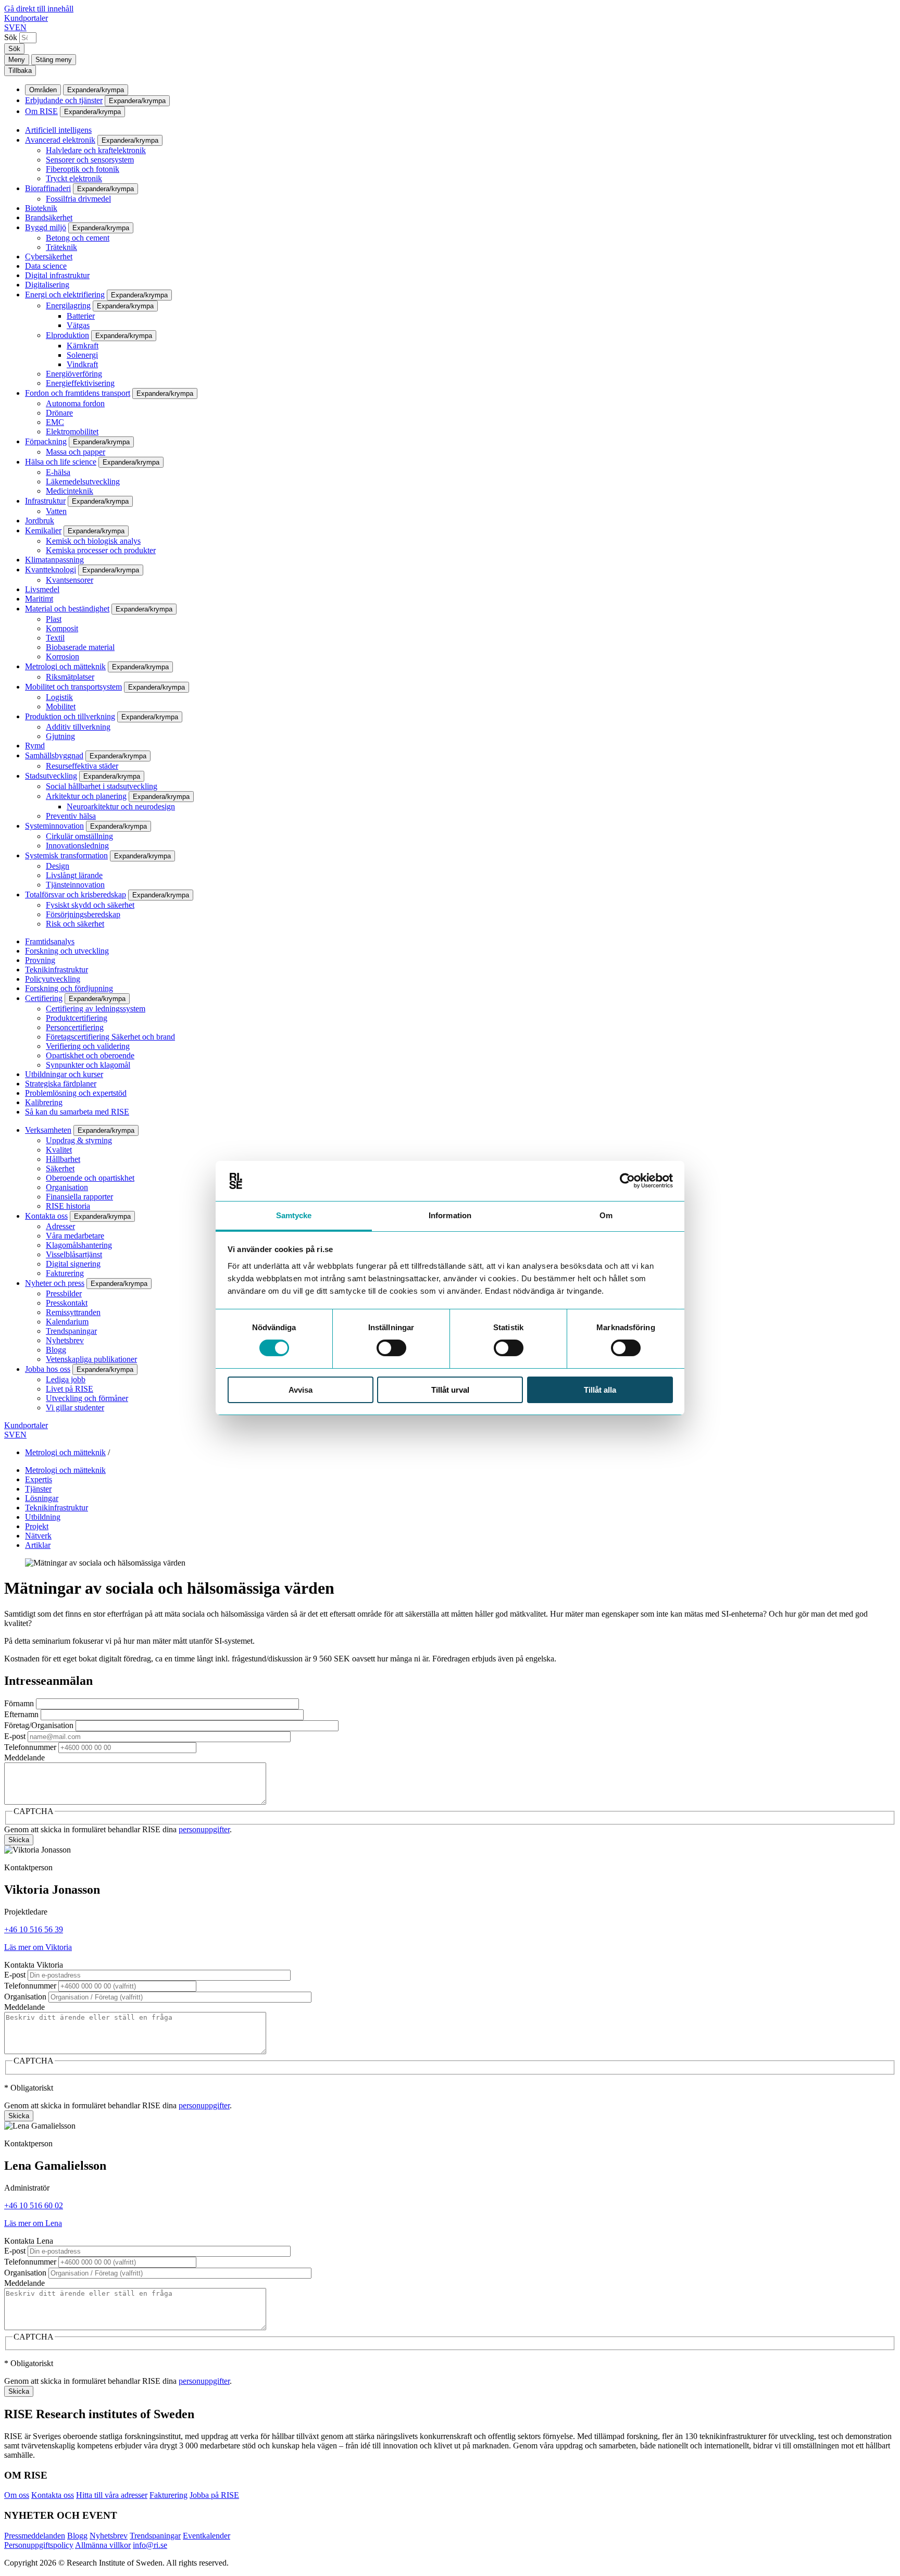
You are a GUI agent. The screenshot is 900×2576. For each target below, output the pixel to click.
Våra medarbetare (75, 1236)
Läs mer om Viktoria (38, 1947)
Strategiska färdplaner (61, 1084)
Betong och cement (78, 238)
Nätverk (38, 1536)
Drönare (59, 413)
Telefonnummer (30, 1747)
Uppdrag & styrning (79, 1140)
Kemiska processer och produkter (101, 550)
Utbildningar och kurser (64, 1074)
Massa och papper (76, 452)
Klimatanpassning (54, 560)
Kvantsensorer (70, 580)
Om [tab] (606, 1215)
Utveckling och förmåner (87, 1398)
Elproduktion (67, 335)
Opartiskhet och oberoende (90, 1055)
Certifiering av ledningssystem (96, 1009)
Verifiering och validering (88, 1046)
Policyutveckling (53, 979)
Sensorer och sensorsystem (90, 160)
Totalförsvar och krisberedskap (76, 895)
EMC (55, 422)
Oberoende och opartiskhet (90, 1178)
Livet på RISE (70, 1389)
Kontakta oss (46, 1216)
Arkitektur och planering (86, 796)
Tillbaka (20, 71)
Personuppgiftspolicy (39, 2545)
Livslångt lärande (74, 875)
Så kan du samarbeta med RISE (77, 1112)
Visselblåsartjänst (74, 1254)
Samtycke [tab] (294, 1215)
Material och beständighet (67, 609)
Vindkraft (82, 364)
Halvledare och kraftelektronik (96, 150)
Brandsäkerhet (49, 217)
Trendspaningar (71, 1331)
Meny (17, 60)
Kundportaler (26, 18)
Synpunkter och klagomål (88, 1065)
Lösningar (42, 1498)
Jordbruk (40, 521)
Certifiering (44, 998)
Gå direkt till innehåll (39, 9)
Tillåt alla (600, 1390)
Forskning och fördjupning (69, 988)
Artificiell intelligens (58, 130)
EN (21, 27)
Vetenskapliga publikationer (91, 1359)
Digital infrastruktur (57, 275)
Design (58, 866)
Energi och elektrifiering (65, 295)
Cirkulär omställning (79, 836)
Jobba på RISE (214, 2495)
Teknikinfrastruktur (57, 970)
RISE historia (68, 1206)
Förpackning (46, 441)
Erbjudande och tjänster (64, 100)
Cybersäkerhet (49, 257)
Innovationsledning (77, 846)
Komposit (62, 628)
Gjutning (60, 736)
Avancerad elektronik (60, 140)
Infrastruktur (45, 501)
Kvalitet (59, 1150)
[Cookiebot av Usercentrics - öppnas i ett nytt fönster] (627, 1181)
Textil (55, 638)
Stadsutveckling (51, 776)
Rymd (35, 746)
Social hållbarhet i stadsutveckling (102, 786)
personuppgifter (204, 1829)
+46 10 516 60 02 (34, 2205)
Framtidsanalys (50, 941)
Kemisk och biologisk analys (93, 541)
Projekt (37, 1526)
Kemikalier (43, 530)
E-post (15, 1736)
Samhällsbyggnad (54, 755)
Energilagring (68, 305)
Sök (11, 37)
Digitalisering (47, 285)
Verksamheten (48, 1130)
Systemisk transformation (66, 855)
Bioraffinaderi (48, 188)
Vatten (56, 511)
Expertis (39, 1479)
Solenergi (82, 355)
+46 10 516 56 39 (34, 1929)
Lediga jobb (66, 1379)
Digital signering (73, 1264)
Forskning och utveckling (67, 951)
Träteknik (61, 247)
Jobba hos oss (48, 1369)
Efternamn (21, 1714)
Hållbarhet (63, 1159)
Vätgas (78, 325)
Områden (43, 90)
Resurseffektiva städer (82, 766)
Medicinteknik (70, 491)
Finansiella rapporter (79, 1197)
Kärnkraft (83, 346)
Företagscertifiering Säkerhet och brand (110, 1037)
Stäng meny (54, 60)
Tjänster (38, 1489)
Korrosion (63, 656)
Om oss (17, 2495)
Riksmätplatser (70, 677)
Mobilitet (61, 706)
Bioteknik (41, 208)
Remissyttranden (73, 1312)
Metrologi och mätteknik (65, 666)
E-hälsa (58, 472)
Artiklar (38, 1545)
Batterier (81, 316)
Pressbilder (64, 1293)
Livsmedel (42, 589)
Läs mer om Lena (33, 2223)
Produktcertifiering (77, 1018)
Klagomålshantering (79, 1245)
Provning (40, 960)
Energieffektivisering (80, 383)
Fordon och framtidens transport (78, 393)
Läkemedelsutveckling (83, 482)
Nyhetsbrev (65, 1340)
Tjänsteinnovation (75, 885)
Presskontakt (67, 1303)
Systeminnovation (54, 826)
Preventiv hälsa (71, 816)
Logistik (59, 697)
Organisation (67, 1187)
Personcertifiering (75, 1027)
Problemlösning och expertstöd (76, 1093)
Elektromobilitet (72, 432)
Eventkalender (207, 2536)
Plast (54, 619)
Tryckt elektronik (74, 178)
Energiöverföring (74, 374)
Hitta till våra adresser (112, 2495)
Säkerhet (60, 1168)
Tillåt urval (450, 1390)
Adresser (60, 1226)
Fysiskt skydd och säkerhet (90, 905)
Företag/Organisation (39, 1725)
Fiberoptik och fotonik (83, 169)
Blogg (56, 1350)
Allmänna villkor (103, 2545)
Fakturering (65, 1273)
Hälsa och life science (61, 462)
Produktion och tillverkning (70, 716)
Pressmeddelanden (35, 2536)
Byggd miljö (46, 227)
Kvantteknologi (51, 570)
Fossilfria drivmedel (78, 199)
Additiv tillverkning (78, 727)
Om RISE (41, 111)
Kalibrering (44, 1102)
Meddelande (24, 1758)
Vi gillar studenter (75, 1408)
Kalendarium (67, 1322)
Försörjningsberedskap (83, 914)
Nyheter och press (55, 1283)
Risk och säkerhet (75, 924)
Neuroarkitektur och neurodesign (121, 806)
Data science (46, 266)
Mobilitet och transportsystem (73, 687)
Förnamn (19, 1703)
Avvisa (301, 1390)
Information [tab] (450, 1215)
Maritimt (39, 599)
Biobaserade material (80, 647)
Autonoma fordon (75, 403)
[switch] (391, 1348)
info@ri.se (150, 2545)
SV (10, 27)
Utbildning (43, 1517)
